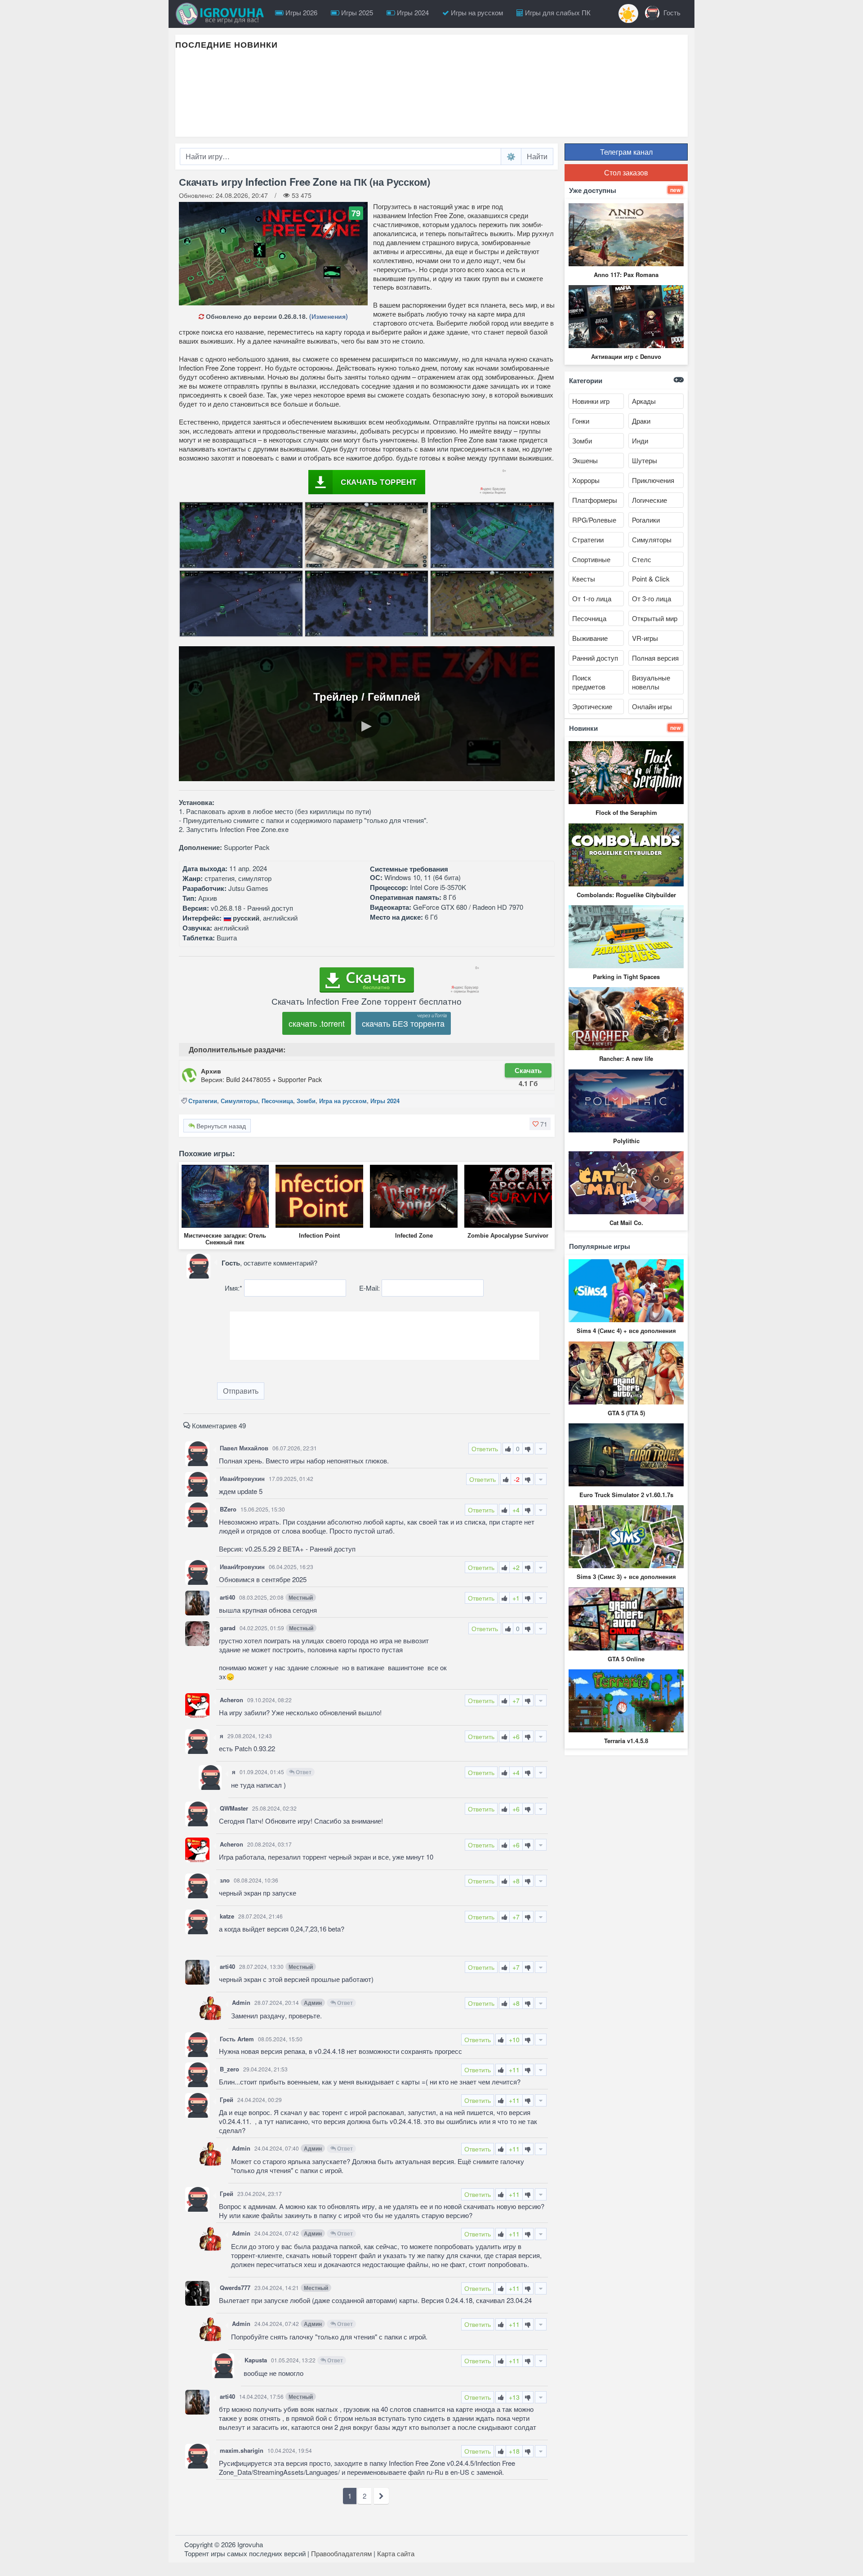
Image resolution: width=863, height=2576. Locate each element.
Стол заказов (626, 172)
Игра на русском (343, 1101)
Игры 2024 (412, 12)
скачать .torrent (317, 1023)
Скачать (528, 1070)
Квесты (584, 579)
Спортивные (591, 559)
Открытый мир (655, 618)
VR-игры (645, 638)
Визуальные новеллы (651, 682)
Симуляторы (239, 1101)
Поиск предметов (589, 682)
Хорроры (586, 480)
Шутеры (645, 460)
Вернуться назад (220, 1126)
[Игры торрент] (222, 14)
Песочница (277, 1101)
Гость (671, 12)
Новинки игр (591, 401)
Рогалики (646, 520)
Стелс (642, 559)
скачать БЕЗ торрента (403, 1023)
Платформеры (595, 500)
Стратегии (203, 1101)
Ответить (485, 1449)
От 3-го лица (652, 598)
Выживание (590, 638)
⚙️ (511, 156)
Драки (641, 421)
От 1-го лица (592, 598)
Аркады (644, 401)
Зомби (306, 1101)
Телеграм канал (626, 152)
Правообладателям (341, 2553)
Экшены (585, 460)
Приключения (653, 480)
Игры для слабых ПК (557, 12)
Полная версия (655, 658)
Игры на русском (476, 12)
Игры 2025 (356, 12)
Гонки (581, 421)
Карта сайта (396, 2553)
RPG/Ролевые (594, 520)
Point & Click (651, 579)
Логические (649, 500)
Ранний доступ (595, 658)
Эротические (592, 706)
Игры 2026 (300, 12)
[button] (540, 1124)
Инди (640, 441)
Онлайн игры (652, 706)
